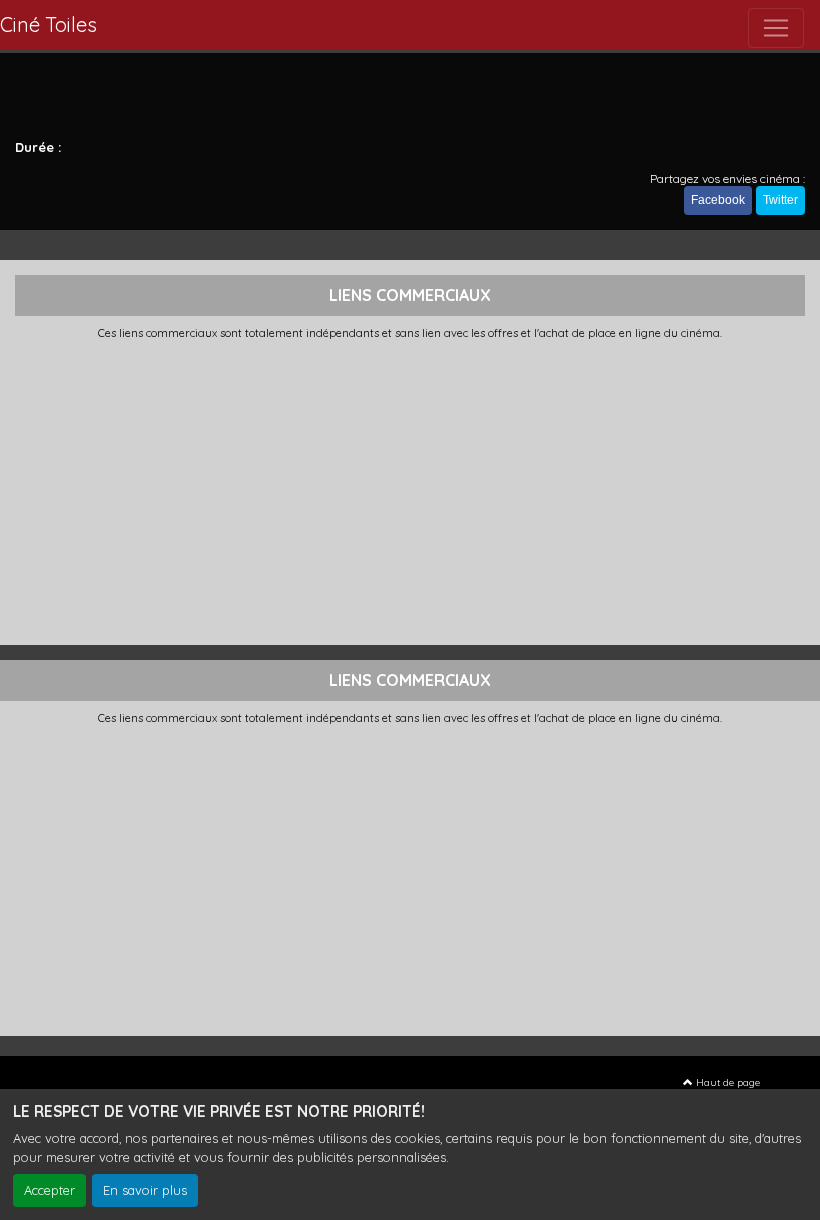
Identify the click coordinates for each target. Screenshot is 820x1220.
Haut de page (726, 1082)
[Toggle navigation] (776, 28)
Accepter (49, 1190)
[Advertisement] (410, 490)
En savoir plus (145, 1190)
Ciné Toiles (48, 24)
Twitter (780, 200)
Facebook (718, 200)
